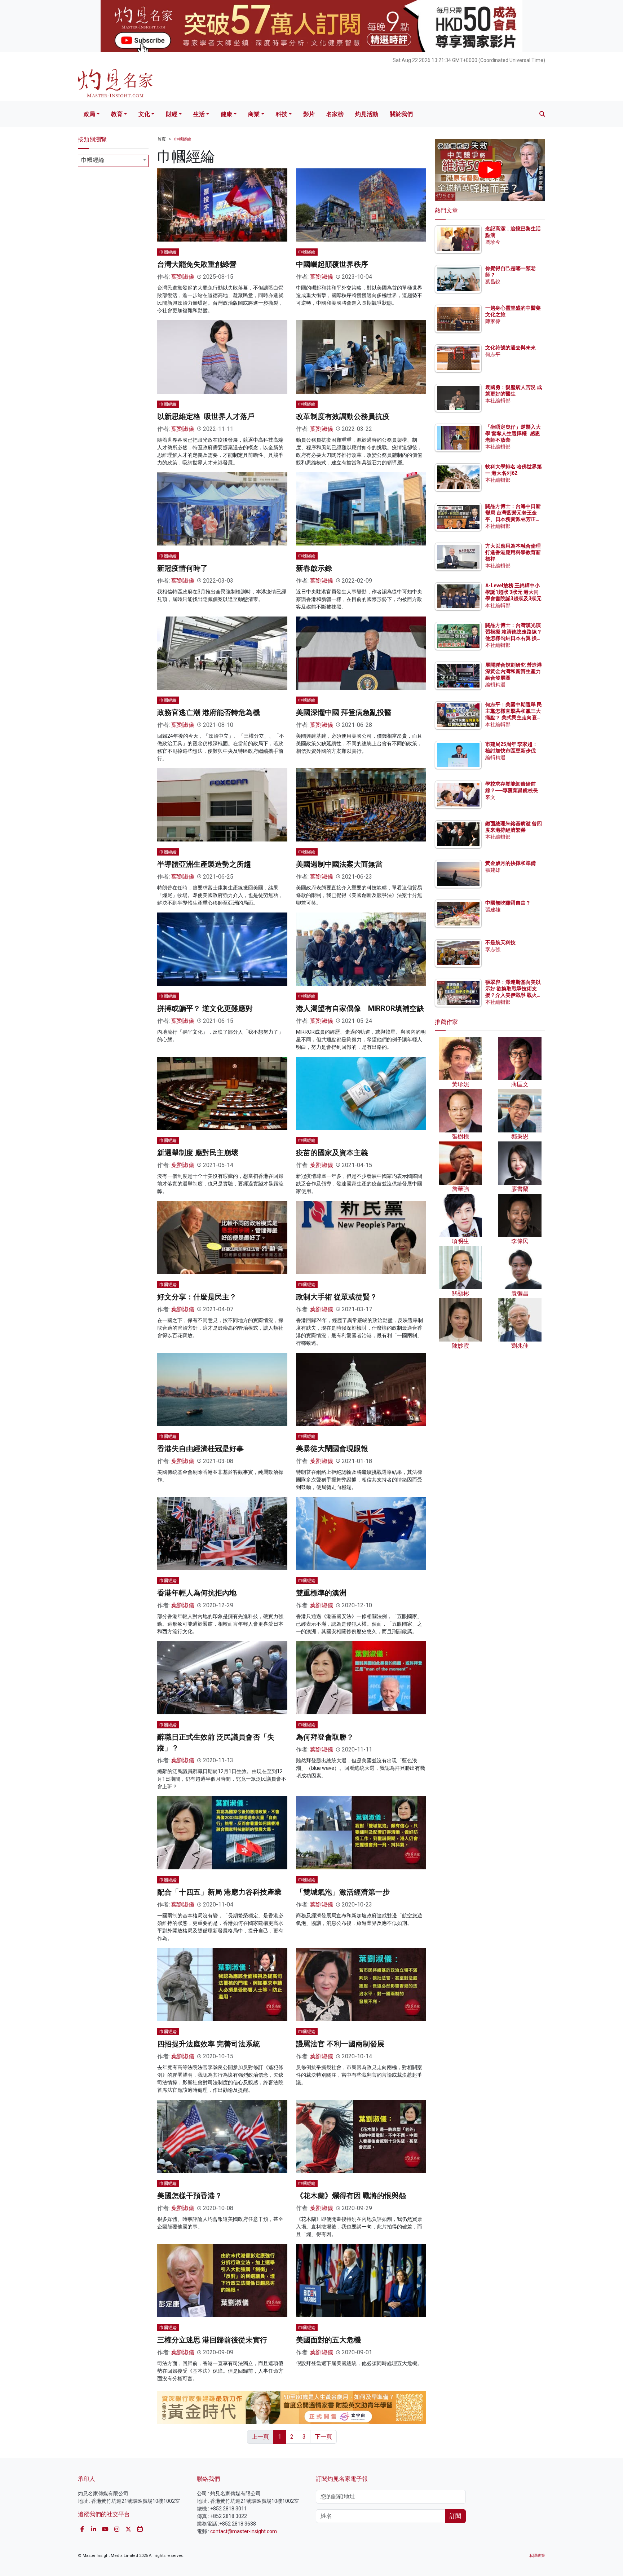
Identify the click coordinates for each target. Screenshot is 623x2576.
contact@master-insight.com (244, 2531)
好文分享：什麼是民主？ (197, 1297)
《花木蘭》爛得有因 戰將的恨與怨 (351, 2196)
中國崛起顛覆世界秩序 (332, 264)
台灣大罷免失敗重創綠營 (197, 264)
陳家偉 (493, 321)
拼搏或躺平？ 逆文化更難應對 (205, 1008)
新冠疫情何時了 (182, 568)
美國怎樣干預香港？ (190, 2196)
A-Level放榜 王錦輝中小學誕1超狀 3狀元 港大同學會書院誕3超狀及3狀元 (513, 592)
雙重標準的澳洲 (321, 1593)
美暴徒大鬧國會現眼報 (332, 1449)
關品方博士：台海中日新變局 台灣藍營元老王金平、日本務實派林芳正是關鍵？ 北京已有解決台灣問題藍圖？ (514, 519)
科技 (282, 114)
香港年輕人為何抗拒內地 (197, 1593)
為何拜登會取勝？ (325, 1737)
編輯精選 (495, 685)
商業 (254, 114)
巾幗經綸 (183, 139)
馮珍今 (493, 242)
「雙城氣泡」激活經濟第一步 (343, 1892)
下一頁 (323, 2437)
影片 (309, 114)
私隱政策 (537, 2556)
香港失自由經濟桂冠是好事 (200, 1449)
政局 (89, 114)
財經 (172, 114)
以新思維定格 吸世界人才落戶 (206, 416)
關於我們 (401, 114)
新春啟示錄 (314, 568)
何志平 (493, 354)
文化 (144, 114)
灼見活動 (367, 114)
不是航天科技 (500, 942)
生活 (199, 114)
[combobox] (113, 161)
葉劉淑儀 (183, 277)
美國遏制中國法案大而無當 (339, 864)
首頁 (162, 139)
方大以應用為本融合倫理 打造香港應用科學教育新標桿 (514, 552)
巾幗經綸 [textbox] (93, 160)
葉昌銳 (493, 282)
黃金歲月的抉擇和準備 (511, 863)
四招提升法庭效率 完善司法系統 (209, 2044)
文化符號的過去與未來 (511, 348)
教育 (117, 114)
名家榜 (335, 114)
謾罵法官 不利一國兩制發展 (340, 2044)
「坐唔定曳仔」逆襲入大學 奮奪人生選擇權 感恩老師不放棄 (513, 433)
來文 (490, 797)
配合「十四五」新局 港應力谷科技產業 (219, 1892)
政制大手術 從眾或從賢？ (337, 1297)
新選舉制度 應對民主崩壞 (198, 1153)
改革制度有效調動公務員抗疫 (343, 416)
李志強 (493, 949)
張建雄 (493, 870)
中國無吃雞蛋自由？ (508, 903)
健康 (226, 114)
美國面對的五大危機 (328, 2340)
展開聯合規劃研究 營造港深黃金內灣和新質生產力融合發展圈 (514, 671)
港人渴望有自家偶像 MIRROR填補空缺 (360, 1008)
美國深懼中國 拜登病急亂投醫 (344, 712)
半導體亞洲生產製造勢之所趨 (204, 864)
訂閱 (455, 2516)
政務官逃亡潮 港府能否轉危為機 (209, 712)
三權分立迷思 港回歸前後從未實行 (212, 2340)
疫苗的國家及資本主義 (332, 1153)
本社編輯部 (498, 401)
